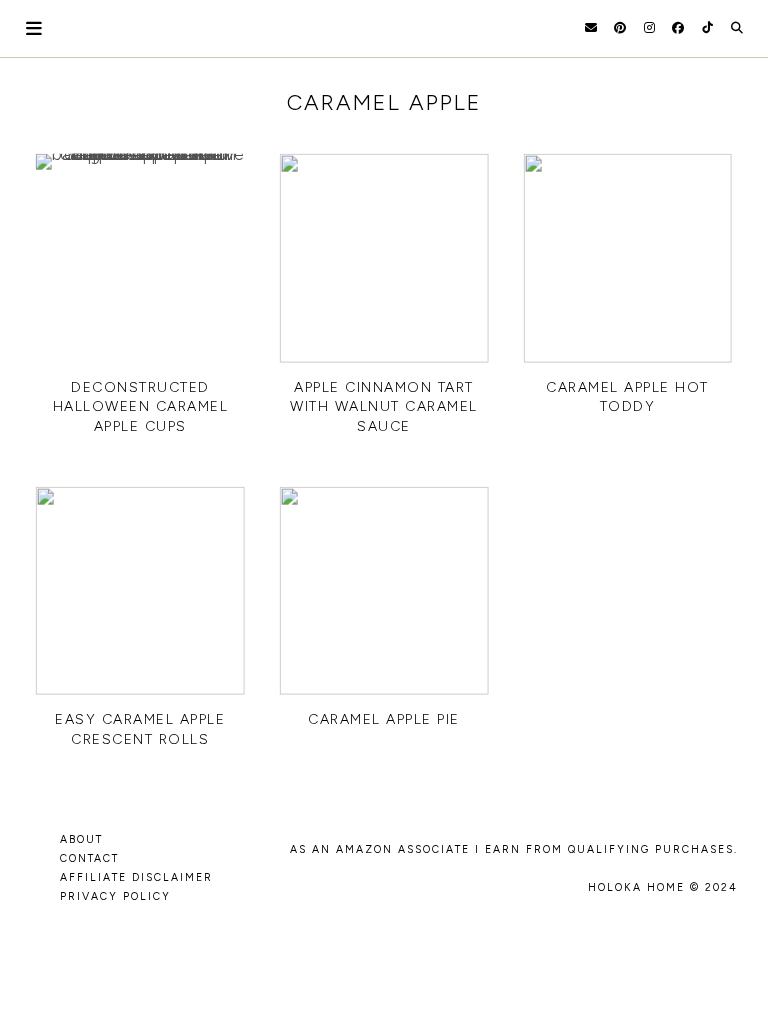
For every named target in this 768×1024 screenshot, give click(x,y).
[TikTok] (707, 28)
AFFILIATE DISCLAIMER (136, 877)
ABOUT (81, 839)
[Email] (591, 28)
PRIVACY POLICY (115, 896)
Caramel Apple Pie (384, 719)
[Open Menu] (35, 28)
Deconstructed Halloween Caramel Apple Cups (141, 407)
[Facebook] (678, 28)
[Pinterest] (620, 28)
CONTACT (89, 858)
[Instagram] (649, 28)
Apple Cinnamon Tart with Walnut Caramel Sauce (384, 407)
